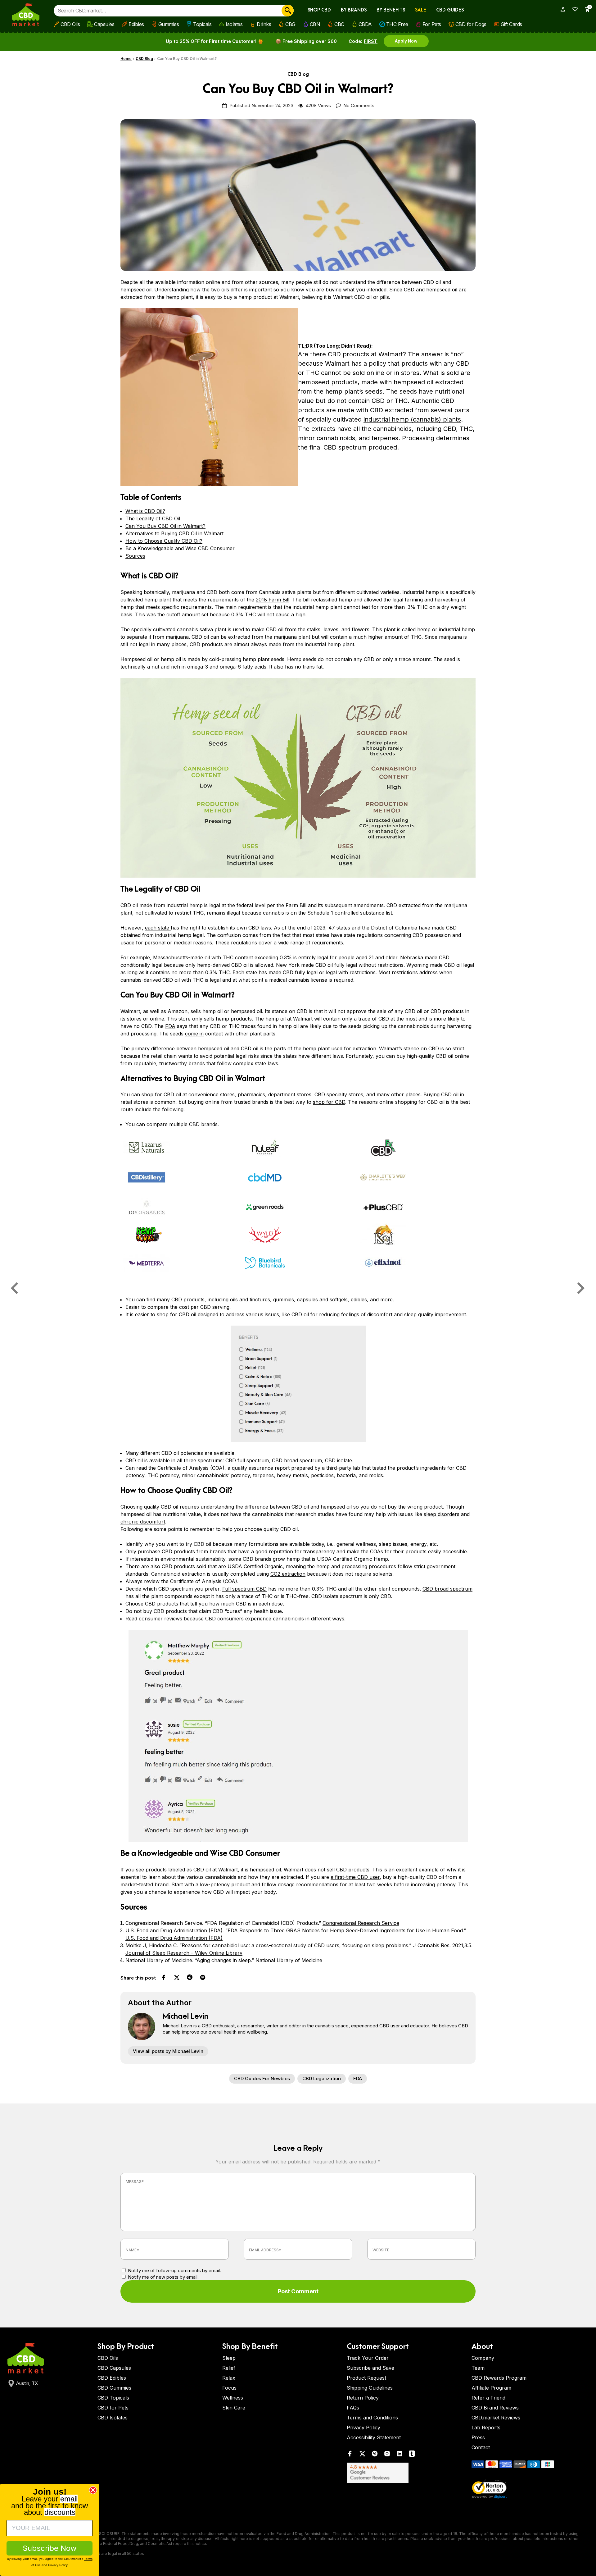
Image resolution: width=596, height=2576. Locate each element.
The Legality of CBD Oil (153, 518)
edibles (359, 1299)
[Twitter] (362, 2455)
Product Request (366, 2378)
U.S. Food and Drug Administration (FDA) (174, 1938)
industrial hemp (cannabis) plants (412, 419)
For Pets (432, 24)
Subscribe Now (50, 2548)
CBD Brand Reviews (495, 2408)
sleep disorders (442, 1514)
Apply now (406, 41)
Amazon (178, 1011)
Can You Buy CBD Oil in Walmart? (165, 526)
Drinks (264, 24)
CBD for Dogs (471, 24)
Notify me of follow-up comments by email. (174, 2270)
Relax (229, 2378)
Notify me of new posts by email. (163, 2277)
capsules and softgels (322, 1299)
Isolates (234, 24)
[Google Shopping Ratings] (405, 2473)
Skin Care (234, 2408)
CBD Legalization (322, 2078)
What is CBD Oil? (145, 511)
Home (126, 59)
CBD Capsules (114, 2368)
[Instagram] (387, 2455)
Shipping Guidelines (370, 2388)
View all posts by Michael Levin (168, 2051)
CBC (339, 24)
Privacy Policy (363, 2428)
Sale (421, 10)
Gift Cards (511, 24)
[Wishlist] (573, 9)
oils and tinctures (250, 1299)
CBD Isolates (113, 2418)
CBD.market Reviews (496, 2418)
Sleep (229, 2358)
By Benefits (391, 10)
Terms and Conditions (372, 2418)
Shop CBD (319, 10)
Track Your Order (368, 2358)
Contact (481, 2447)
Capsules (104, 24)
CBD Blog (144, 59)
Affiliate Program (491, 2388)
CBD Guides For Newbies (262, 2078)
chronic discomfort (143, 1522)
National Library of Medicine (289, 1960)
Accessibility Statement (374, 2437)
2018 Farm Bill (273, 600)
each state (158, 928)
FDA (170, 1026)
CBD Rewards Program (499, 2378)
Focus (229, 2388)
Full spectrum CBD (244, 1589)
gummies (284, 1299)
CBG (290, 24)
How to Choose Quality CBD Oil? (164, 541)
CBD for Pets (113, 2408)
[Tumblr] (412, 2455)
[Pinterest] (375, 2455)
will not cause (273, 614)
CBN (315, 24)
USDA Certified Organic (255, 1566)
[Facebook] (350, 2455)
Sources (135, 556)
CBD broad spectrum (447, 1589)
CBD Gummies (114, 2388)
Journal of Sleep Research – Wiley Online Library (184, 1953)
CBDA (365, 24)
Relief (229, 2368)
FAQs (353, 2408)
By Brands (354, 10)
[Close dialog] (93, 2490)
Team (478, 2368)
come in (194, 1034)
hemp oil (171, 659)
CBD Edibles (112, 2378)
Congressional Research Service (361, 1923)
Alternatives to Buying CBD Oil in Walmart (174, 533)
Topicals (202, 24)
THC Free (397, 24)
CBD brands (203, 1124)
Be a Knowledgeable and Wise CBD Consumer (180, 548)
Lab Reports (486, 2428)
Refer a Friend (488, 2398)
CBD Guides (450, 10)
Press (478, 2437)
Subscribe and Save (370, 2368)
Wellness (233, 2398)
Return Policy (363, 2398)
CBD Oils (70, 24)
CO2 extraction (288, 1574)
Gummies (169, 24)
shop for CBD (329, 1102)
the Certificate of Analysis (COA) (199, 1581)
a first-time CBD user (355, 1877)
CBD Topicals (113, 2398)
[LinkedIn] (400, 2455)
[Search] (288, 11)
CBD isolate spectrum (337, 1596)
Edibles (136, 24)
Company (483, 2358)
